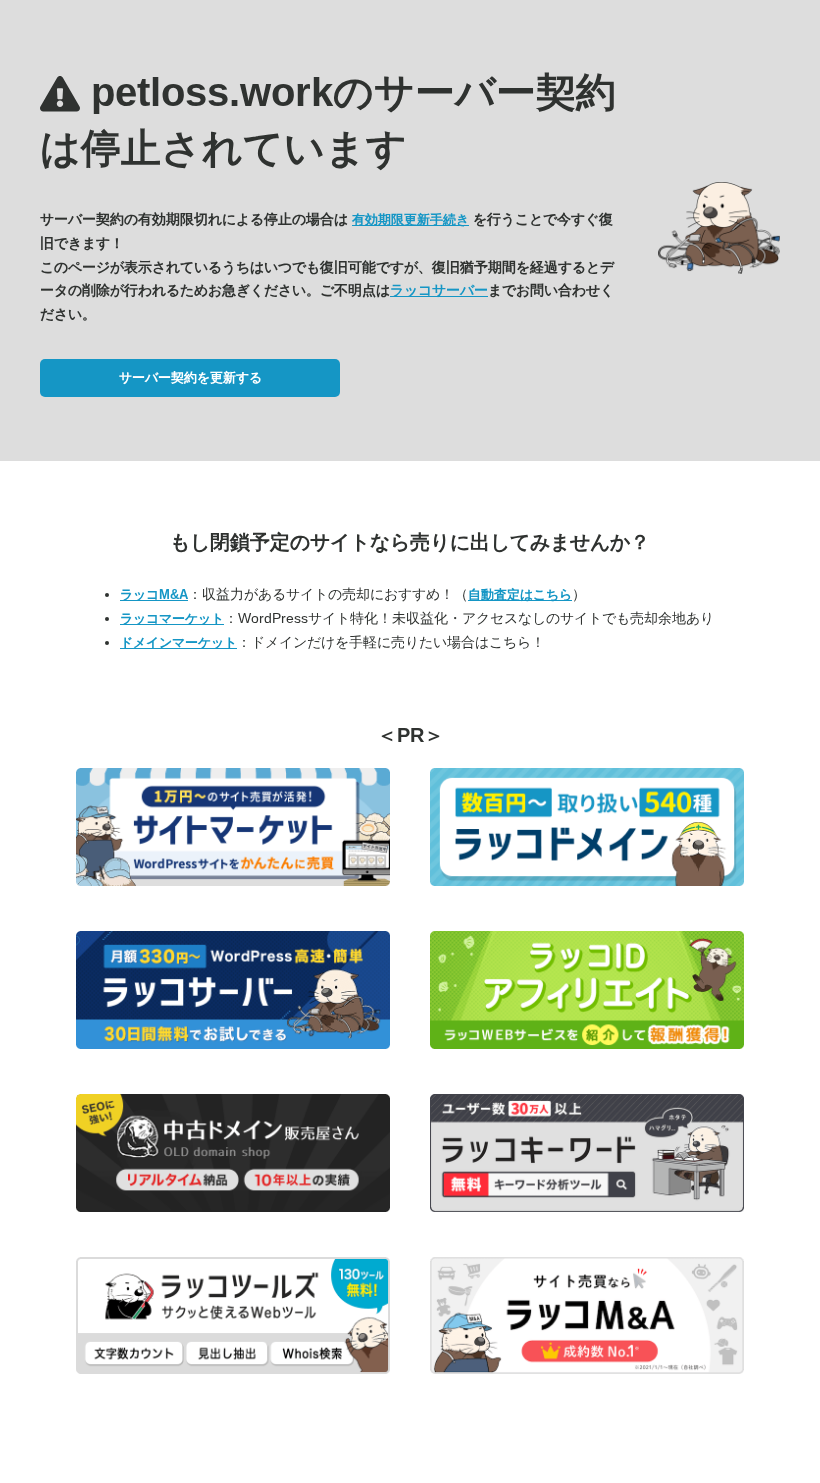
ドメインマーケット (178, 642)
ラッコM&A (154, 594)
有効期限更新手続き (410, 219)
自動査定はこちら (520, 594)
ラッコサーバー (439, 290)
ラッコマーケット (172, 618)
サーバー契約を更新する (190, 377)
